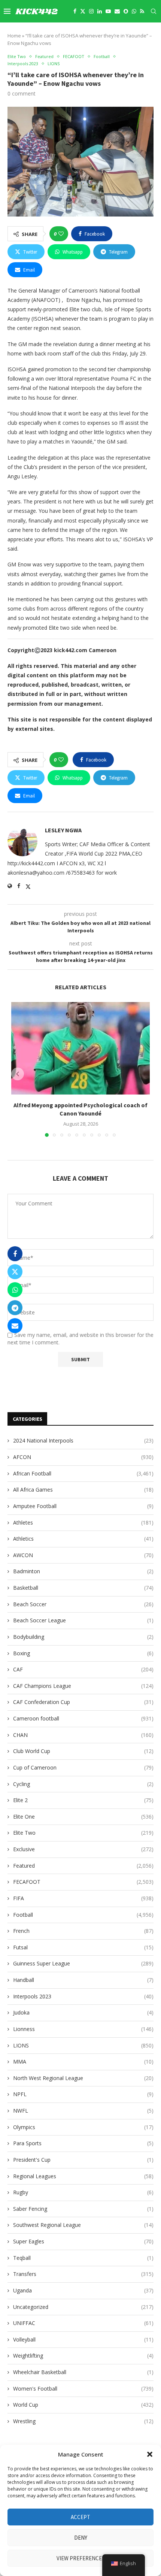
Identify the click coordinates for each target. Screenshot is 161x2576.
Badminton (83, 1571)
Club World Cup (83, 1751)
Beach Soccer (83, 1604)
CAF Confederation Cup (83, 1702)
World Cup (83, 2405)
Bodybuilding (83, 1637)
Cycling (83, 1784)
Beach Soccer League (83, 1620)
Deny (81, 2538)
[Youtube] (108, 11)
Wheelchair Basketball (83, 2372)
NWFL (83, 2111)
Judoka (83, 2012)
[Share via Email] (15, 1326)
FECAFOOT (83, 1882)
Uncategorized (83, 2307)
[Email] (117, 11)
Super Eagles (83, 2241)
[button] (150, 2454)
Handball (83, 1980)
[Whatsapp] (134, 11)
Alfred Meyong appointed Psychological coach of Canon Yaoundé (80, 1109)
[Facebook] (75, 11)
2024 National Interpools (83, 1440)
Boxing (83, 1653)
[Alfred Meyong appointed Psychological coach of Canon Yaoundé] (80, 1048)
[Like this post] (61, 234)
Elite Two (83, 1833)
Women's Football (83, 2389)
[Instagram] (91, 11)
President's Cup (83, 2160)
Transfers (83, 2274)
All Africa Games (83, 1490)
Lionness (83, 2029)
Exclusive (83, 1849)
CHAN (83, 1735)
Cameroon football (83, 1718)
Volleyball (83, 2339)
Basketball (83, 1588)
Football (83, 1915)
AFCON (83, 1457)
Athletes (83, 1522)
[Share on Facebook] (15, 1254)
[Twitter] (83, 11)
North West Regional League (83, 2078)
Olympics (83, 2127)
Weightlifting (83, 2356)
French (83, 1931)
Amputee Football (83, 1506)
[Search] (154, 11)
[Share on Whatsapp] (15, 1290)
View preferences (81, 2558)
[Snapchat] (126, 11)
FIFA (83, 1898)
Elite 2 (83, 1800)
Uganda (83, 2290)
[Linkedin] (100, 11)
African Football (83, 1473)
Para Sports (83, 2143)
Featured (83, 1866)
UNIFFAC (83, 2323)
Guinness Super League (83, 1963)
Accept (80, 2517)
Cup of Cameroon (83, 1767)
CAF (83, 1669)
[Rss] (142, 11)
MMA (83, 2062)
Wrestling (83, 2421)
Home (14, 36)
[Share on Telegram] (15, 1308)
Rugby (83, 2192)
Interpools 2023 (83, 1996)
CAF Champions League (83, 1686)
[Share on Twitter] (15, 1272)
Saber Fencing (83, 2209)
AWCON (83, 1555)
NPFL (83, 2094)
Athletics (83, 1539)
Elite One (83, 1817)
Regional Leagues (83, 2176)
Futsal (83, 1947)
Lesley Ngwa (63, 830)
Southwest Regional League (83, 2225)
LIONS (83, 2045)
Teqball (83, 2258)
